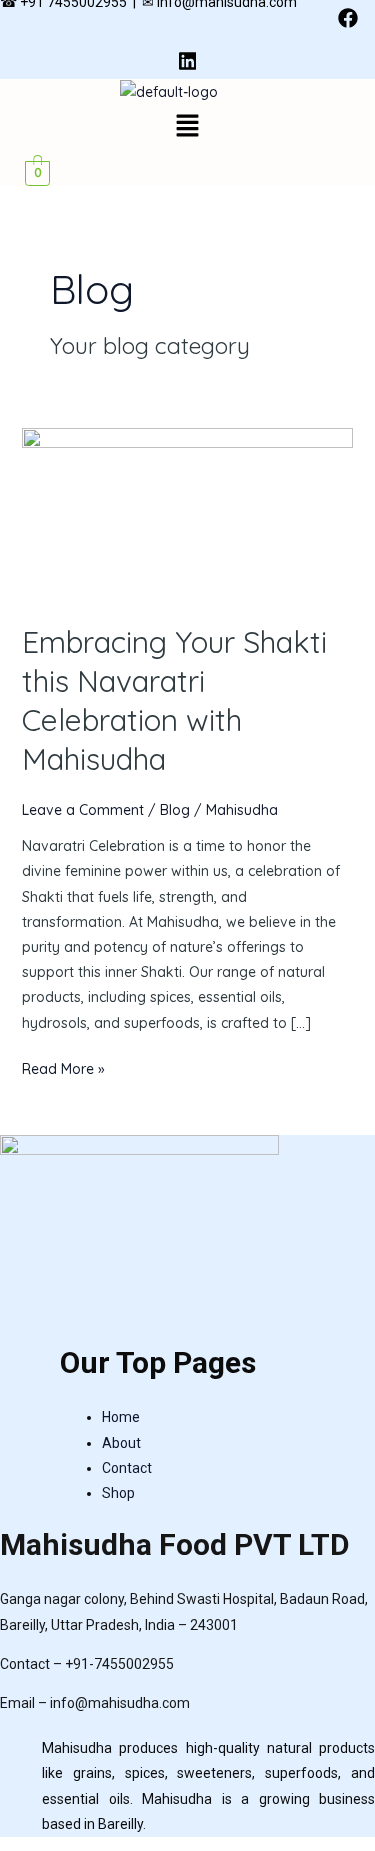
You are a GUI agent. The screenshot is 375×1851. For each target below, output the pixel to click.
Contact (127, 1468)
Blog (175, 810)
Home (121, 1417)
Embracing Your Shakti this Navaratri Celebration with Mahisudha (174, 700)
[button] (187, 126)
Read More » (63, 1067)
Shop (118, 1493)
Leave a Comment (83, 810)
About (121, 1443)
